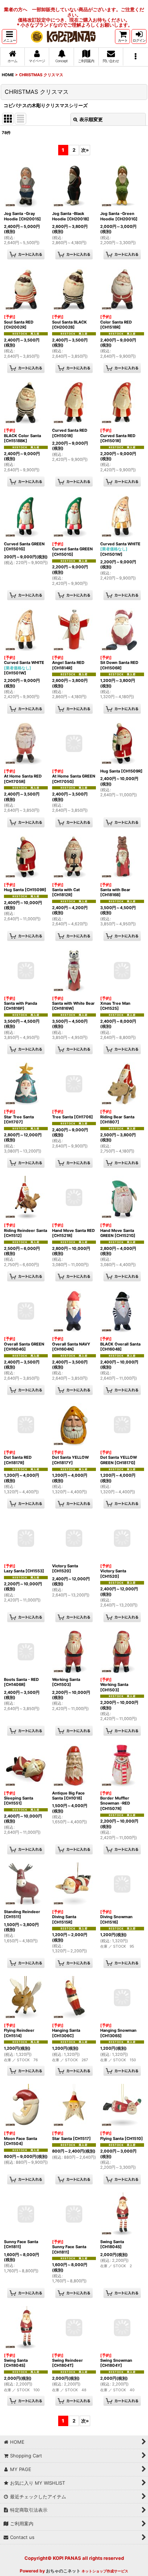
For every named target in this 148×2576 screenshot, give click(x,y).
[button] (9, 36)
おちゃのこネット (63, 2571)
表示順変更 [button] (91, 119)
